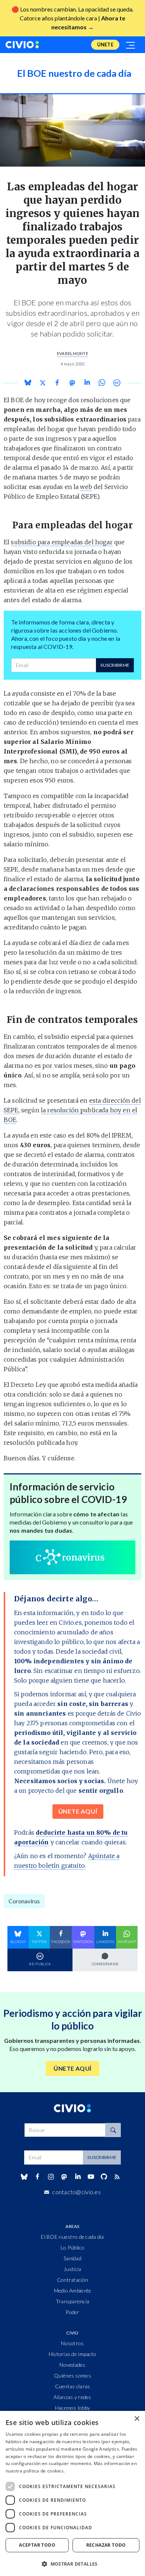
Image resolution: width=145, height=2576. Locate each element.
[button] (72, 2564)
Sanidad (72, 2258)
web (86, 487)
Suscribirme (115, 665)
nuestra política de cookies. (35, 2471)
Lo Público (72, 2247)
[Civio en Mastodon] (64, 2177)
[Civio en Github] (104, 2177)
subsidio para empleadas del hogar (62, 542)
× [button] (137, 2419)
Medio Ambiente (73, 2290)
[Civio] (22, 45)
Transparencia (73, 2301)
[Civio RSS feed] (117, 2177)
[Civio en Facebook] (37, 2177)
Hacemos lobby (73, 2408)
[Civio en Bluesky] (24, 2177)
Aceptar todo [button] (37, 2545)
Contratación (72, 2280)
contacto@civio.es (76, 2192)
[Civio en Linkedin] (78, 2177)
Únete (105, 45)
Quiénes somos (72, 2375)
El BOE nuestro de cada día (72, 2237)
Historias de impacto (73, 2354)
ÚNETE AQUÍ (78, 1811)
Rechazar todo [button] (106, 2545)
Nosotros (72, 2343)
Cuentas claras (73, 2386)
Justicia (72, 2269)
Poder (72, 2312)
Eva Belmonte (72, 353)
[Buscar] (113, 2130)
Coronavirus (24, 1901)
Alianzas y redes (72, 2397)
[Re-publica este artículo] (117, 383)
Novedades (72, 2365)
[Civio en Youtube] (91, 2177)
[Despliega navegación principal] (131, 45)
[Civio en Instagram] (51, 2177)
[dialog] (72, 2493)
